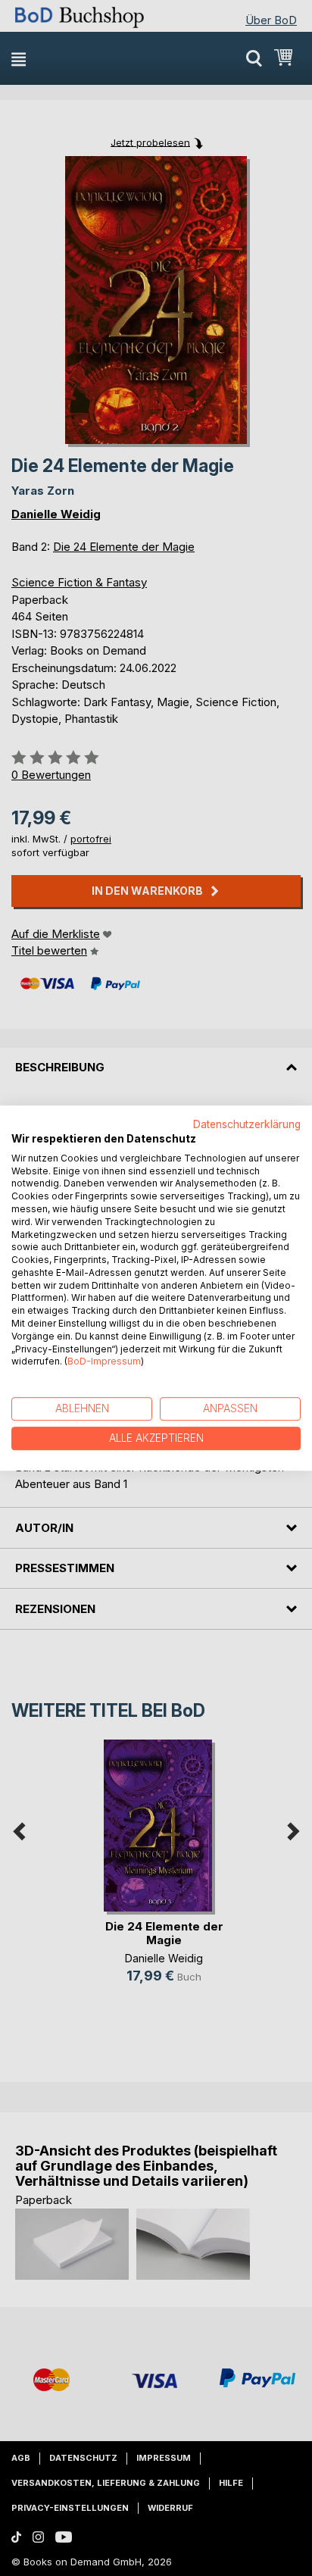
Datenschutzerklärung (247, 1124)
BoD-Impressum (104, 1362)
